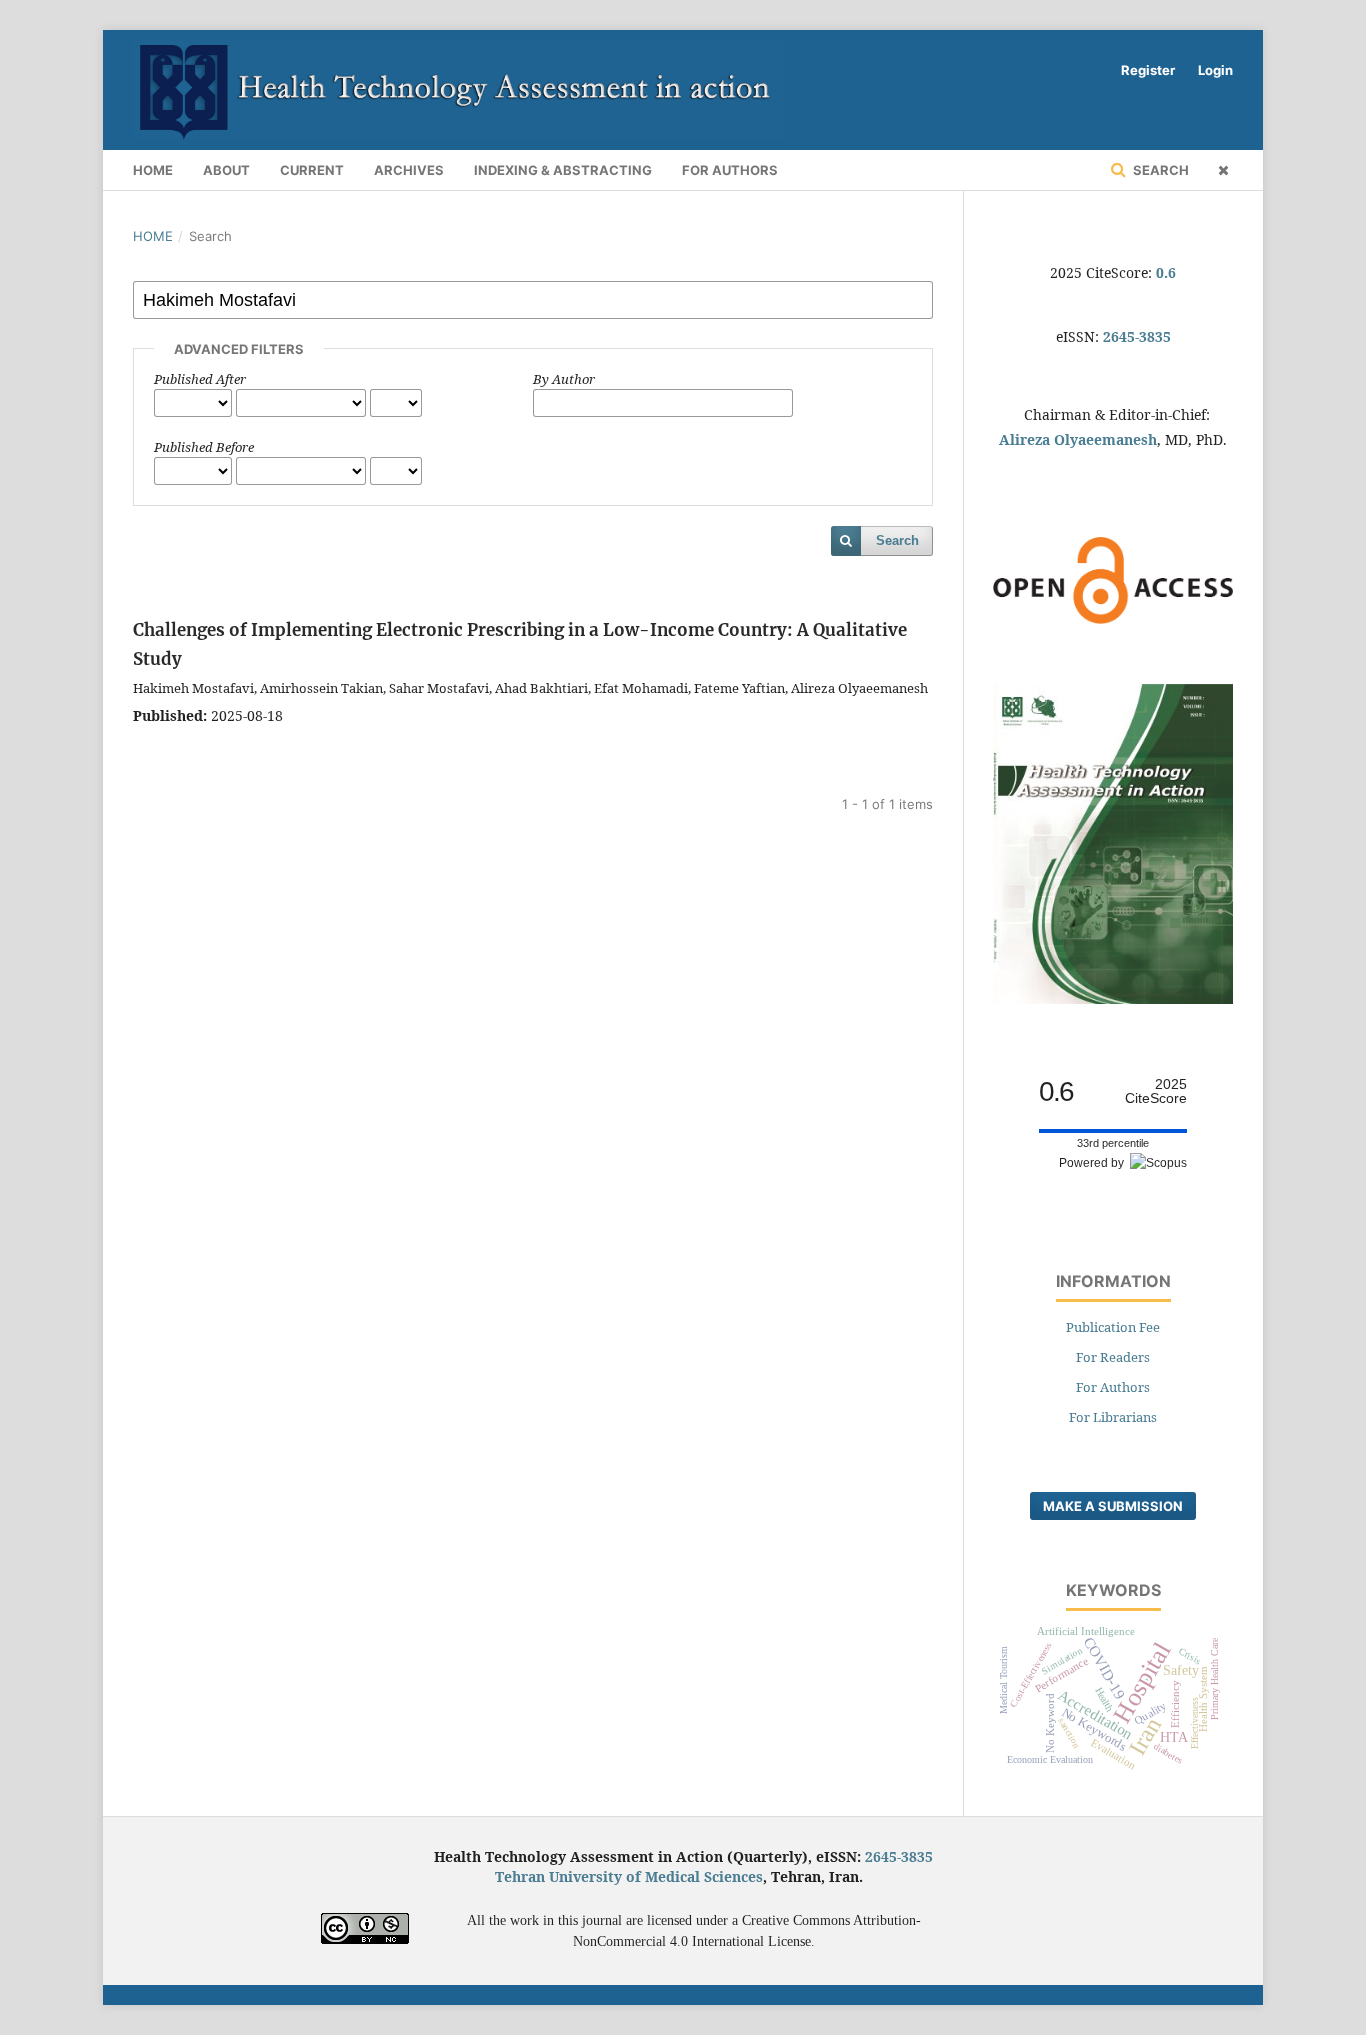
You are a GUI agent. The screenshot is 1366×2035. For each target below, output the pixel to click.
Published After (200, 379)
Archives (409, 170)
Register (1148, 70)
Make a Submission (1113, 1506)
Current (312, 170)
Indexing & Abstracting (563, 170)
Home (153, 170)
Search (1159, 170)
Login (1215, 70)
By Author (564, 379)
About (226, 170)
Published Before (204, 447)
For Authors (730, 170)
